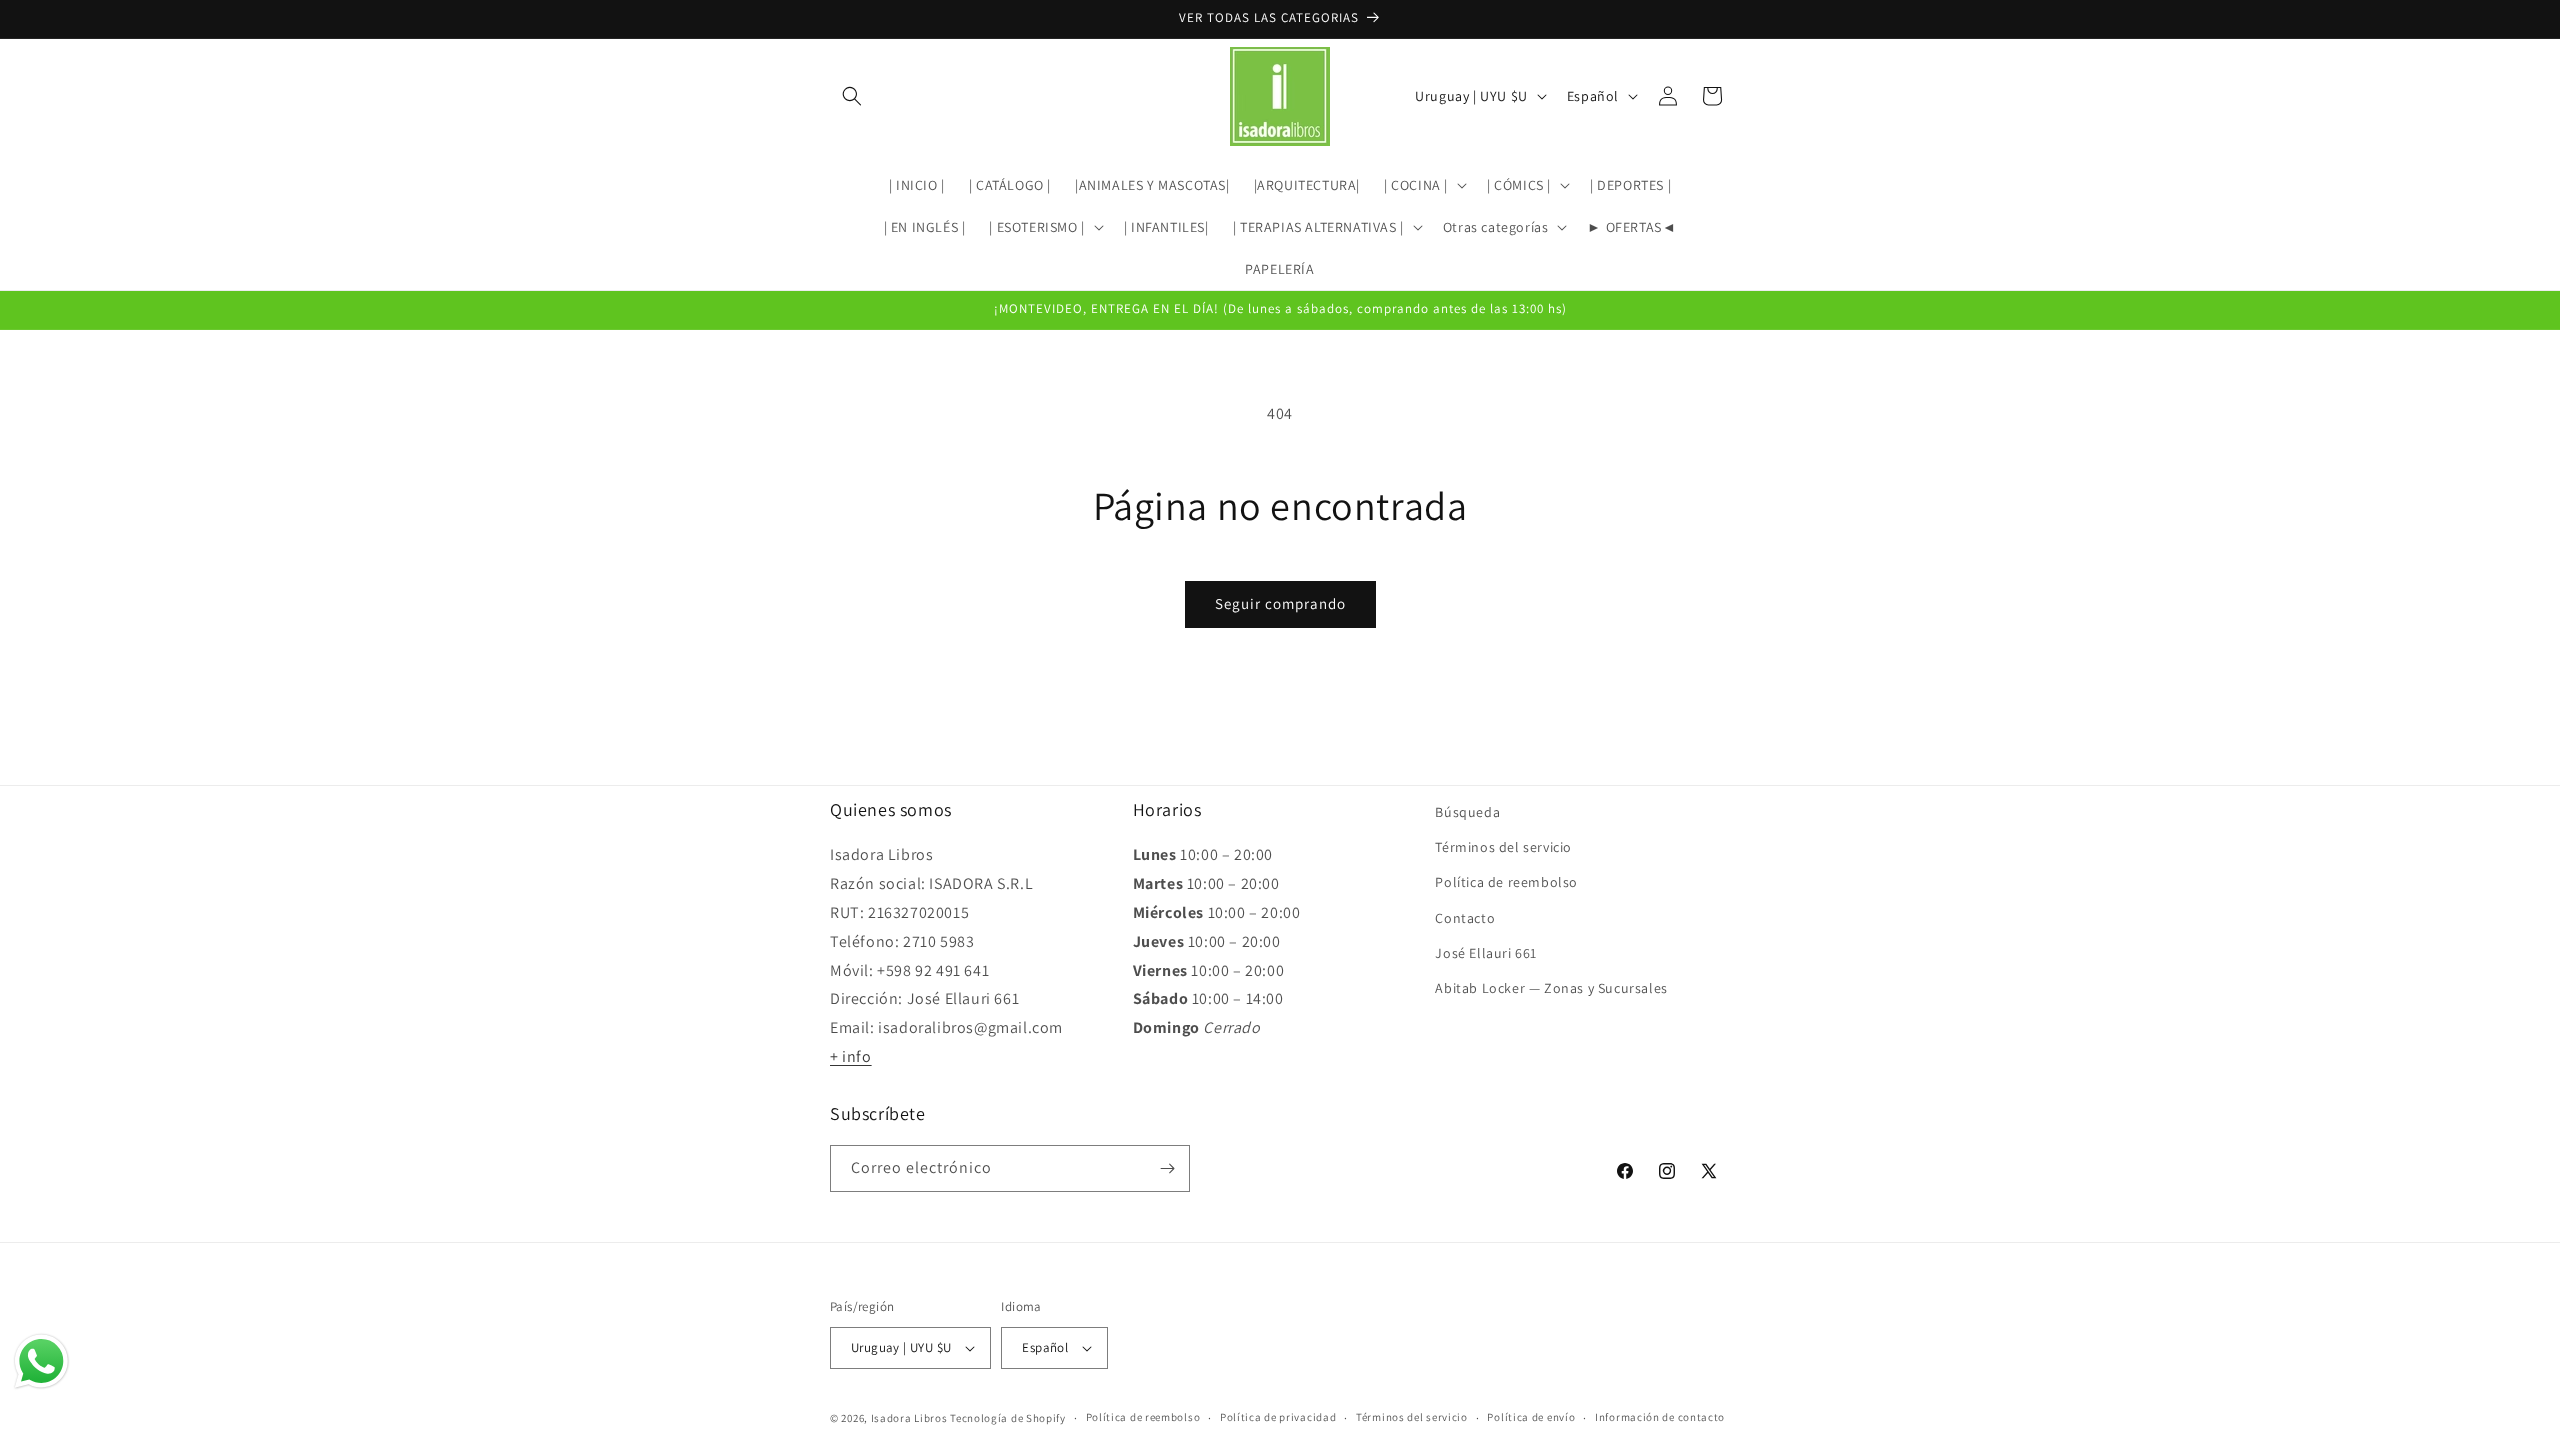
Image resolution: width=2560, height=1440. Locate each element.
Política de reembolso (1506, 882)
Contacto (1465, 918)
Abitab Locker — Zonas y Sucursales (1551, 988)
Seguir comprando (1280, 603)
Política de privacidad (1278, 1417)
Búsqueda (1467, 812)
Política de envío (1531, 1417)
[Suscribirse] (1167, 1168)
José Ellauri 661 (1486, 953)
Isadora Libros (909, 1418)
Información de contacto (1660, 1417)
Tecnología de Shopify (1008, 1418)
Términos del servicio (1503, 847)
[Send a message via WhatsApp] (41, 1361)
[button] (852, 96)
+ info (851, 1056)
